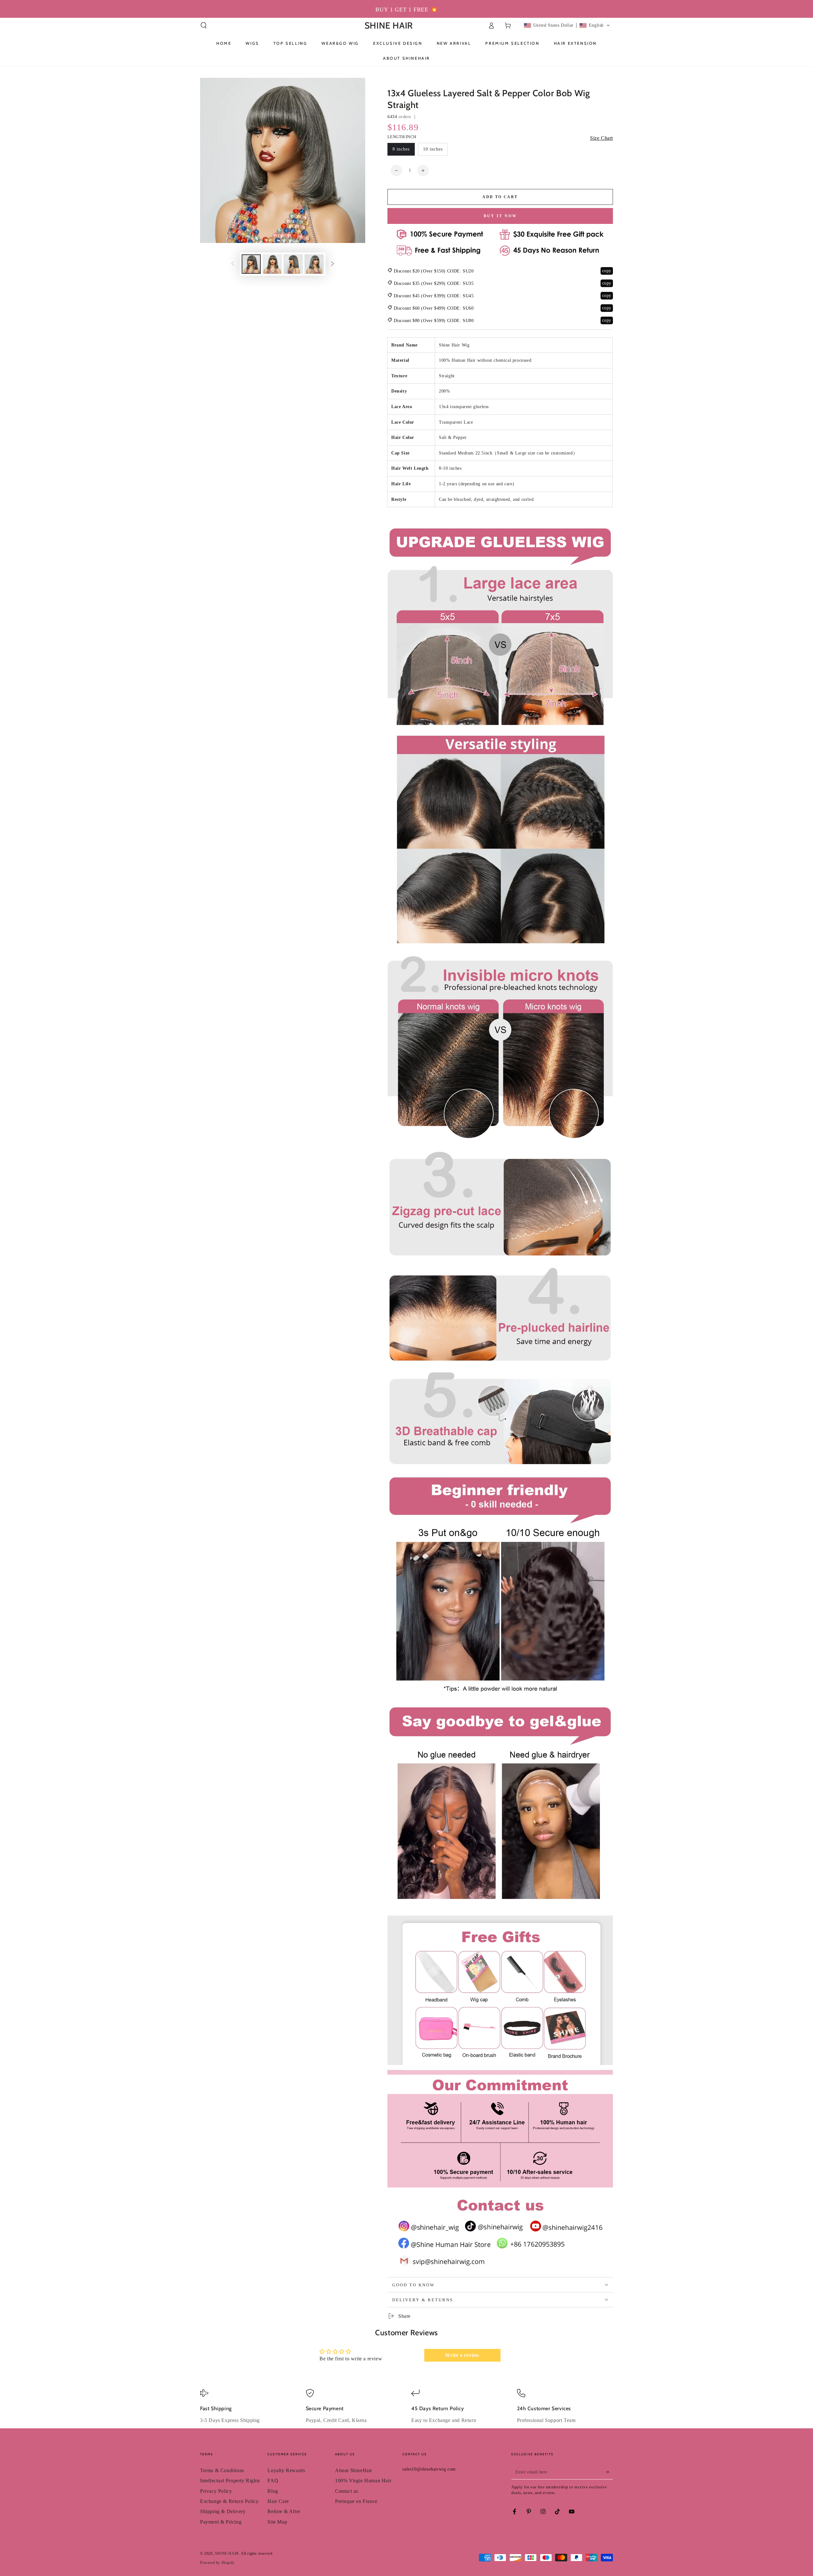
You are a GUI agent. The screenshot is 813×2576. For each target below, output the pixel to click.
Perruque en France (356, 2501)
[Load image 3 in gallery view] (293, 264)
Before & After (284, 2511)
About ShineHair (354, 2470)
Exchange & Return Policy (229, 2501)
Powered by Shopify (217, 2563)
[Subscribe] (609, 2472)
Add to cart (500, 197)
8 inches (401, 149)
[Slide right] (333, 264)
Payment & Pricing (221, 2522)
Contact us (347, 2491)
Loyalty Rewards (286, 2470)
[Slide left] (233, 264)
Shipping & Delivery (223, 2511)
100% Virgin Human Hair (363, 2481)
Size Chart (601, 138)
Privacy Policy (216, 2491)
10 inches (433, 149)
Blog (273, 2491)
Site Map (277, 2522)
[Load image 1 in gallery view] (251, 264)
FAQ (273, 2481)
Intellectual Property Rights (230, 2481)
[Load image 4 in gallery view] (314, 264)
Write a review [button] (462, 2355)
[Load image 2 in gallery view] (272, 264)
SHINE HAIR (227, 2553)
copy (607, 271)
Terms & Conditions (222, 2470)
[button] (204, 25)
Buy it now (500, 216)
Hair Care (278, 2501)
